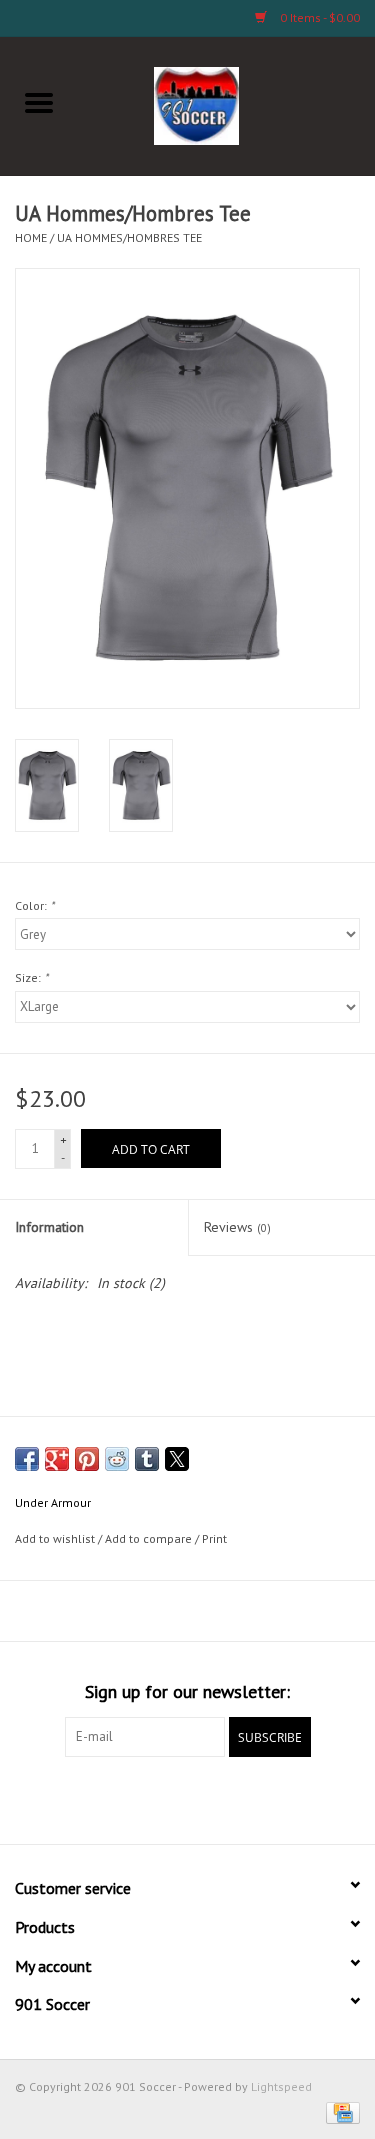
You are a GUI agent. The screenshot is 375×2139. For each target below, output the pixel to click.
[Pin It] (87, 1459)
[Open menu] (39, 102)
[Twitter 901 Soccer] (116, 1798)
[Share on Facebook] (27, 1459)
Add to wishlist (56, 1538)
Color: (34, 905)
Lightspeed (281, 2086)
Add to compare (150, 1538)
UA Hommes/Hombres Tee (129, 237)
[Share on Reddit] (117, 1459)
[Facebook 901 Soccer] (80, 1798)
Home (31, 237)
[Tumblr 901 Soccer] (260, 1798)
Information (49, 1227)
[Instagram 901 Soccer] (296, 1798)
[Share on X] (177, 1459)
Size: (31, 977)
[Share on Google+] (57, 1459)
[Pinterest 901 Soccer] (188, 1798)
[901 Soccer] (226, 104)
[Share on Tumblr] (147, 1459)
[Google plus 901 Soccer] (152, 1798)
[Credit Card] (339, 2111)
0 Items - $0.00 (318, 17)
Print (214, 1538)
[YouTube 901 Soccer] (224, 1798)
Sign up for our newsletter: (187, 1691)
